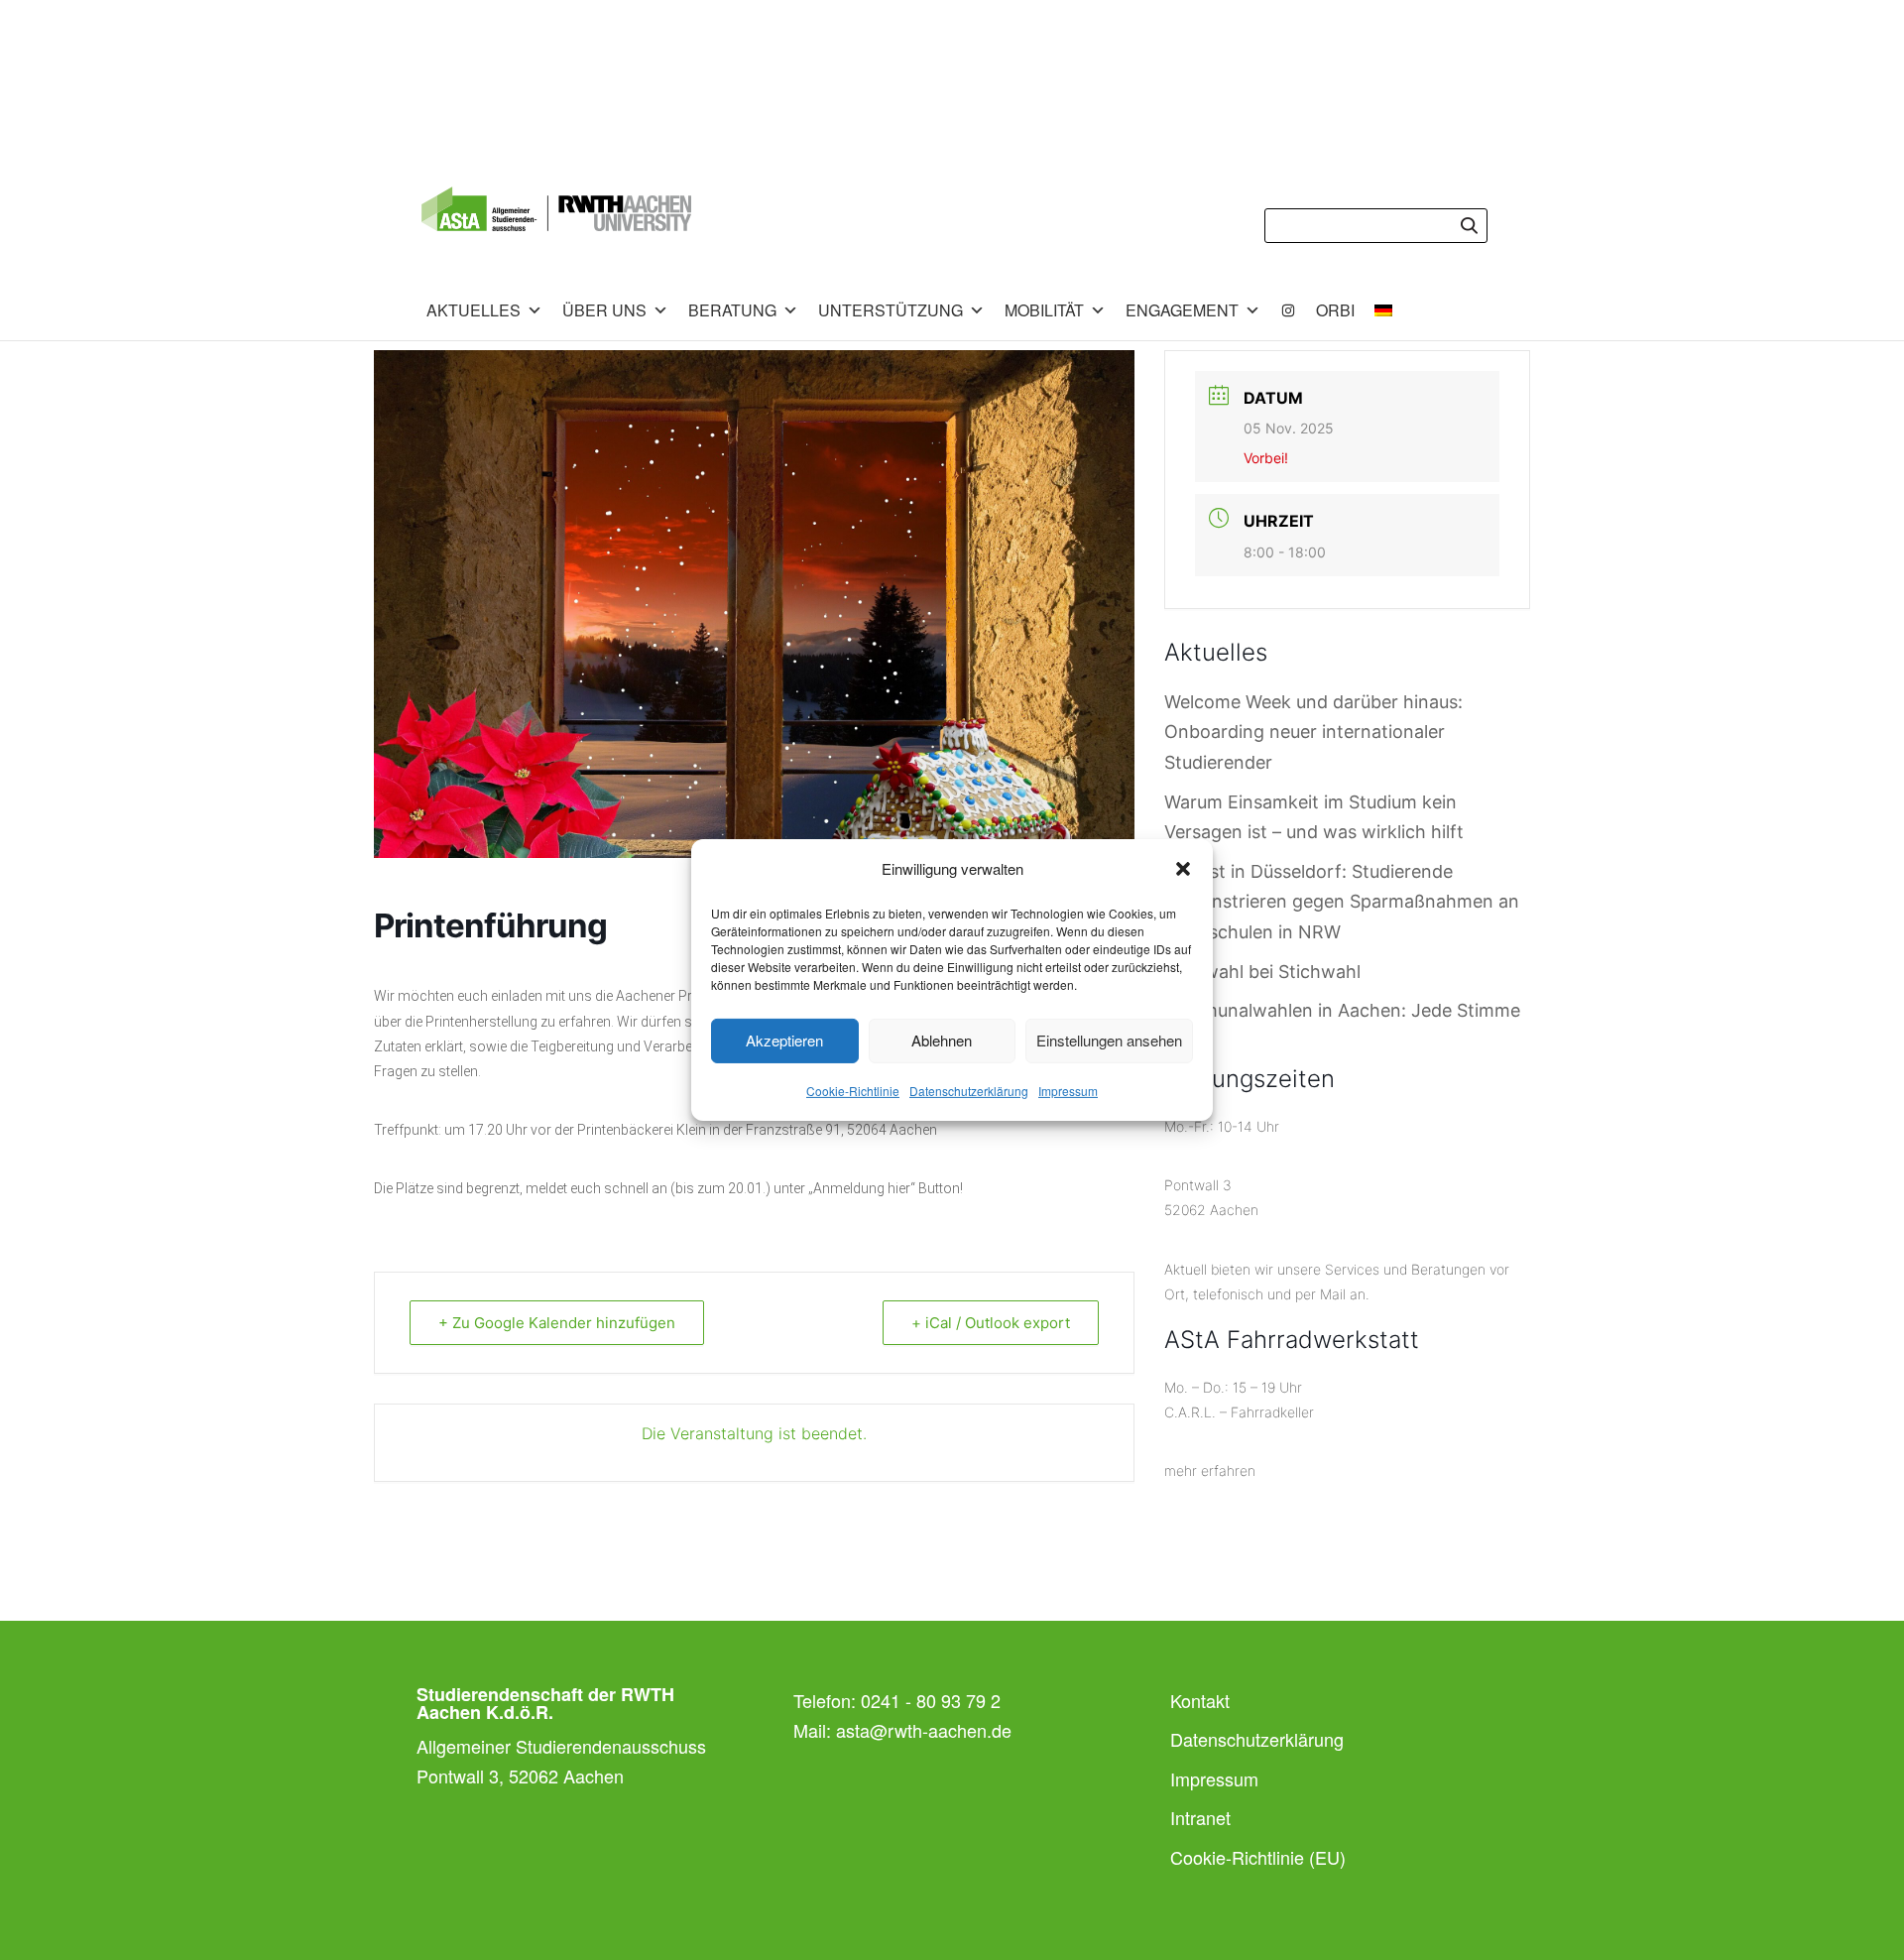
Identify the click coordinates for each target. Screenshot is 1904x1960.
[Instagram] (1288, 310)
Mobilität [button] (1044, 310)
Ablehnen (942, 1040)
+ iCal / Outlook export (991, 1323)
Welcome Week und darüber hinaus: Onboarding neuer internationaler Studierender (1313, 732)
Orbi (1335, 310)
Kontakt (1200, 1700)
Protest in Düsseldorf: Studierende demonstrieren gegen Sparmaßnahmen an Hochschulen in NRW (1342, 902)
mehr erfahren (1210, 1470)
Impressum (1068, 1091)
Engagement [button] (1182, 310)
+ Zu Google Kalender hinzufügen (557, 1323)
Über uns (604, 310)
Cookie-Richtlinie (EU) (1258, 1857)
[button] (1183, 869)
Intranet (1200, 1817)
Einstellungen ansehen (1109, 1040)
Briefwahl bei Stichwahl (1262, 972)
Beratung (732, 310)
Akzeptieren (784, 1040)
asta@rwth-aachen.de (924, 1730)
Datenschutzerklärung (969, 1091)
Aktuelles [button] (474, 310)
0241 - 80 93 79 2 (931, 1700)
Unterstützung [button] (891, 310)
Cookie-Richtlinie (853, 1091)
